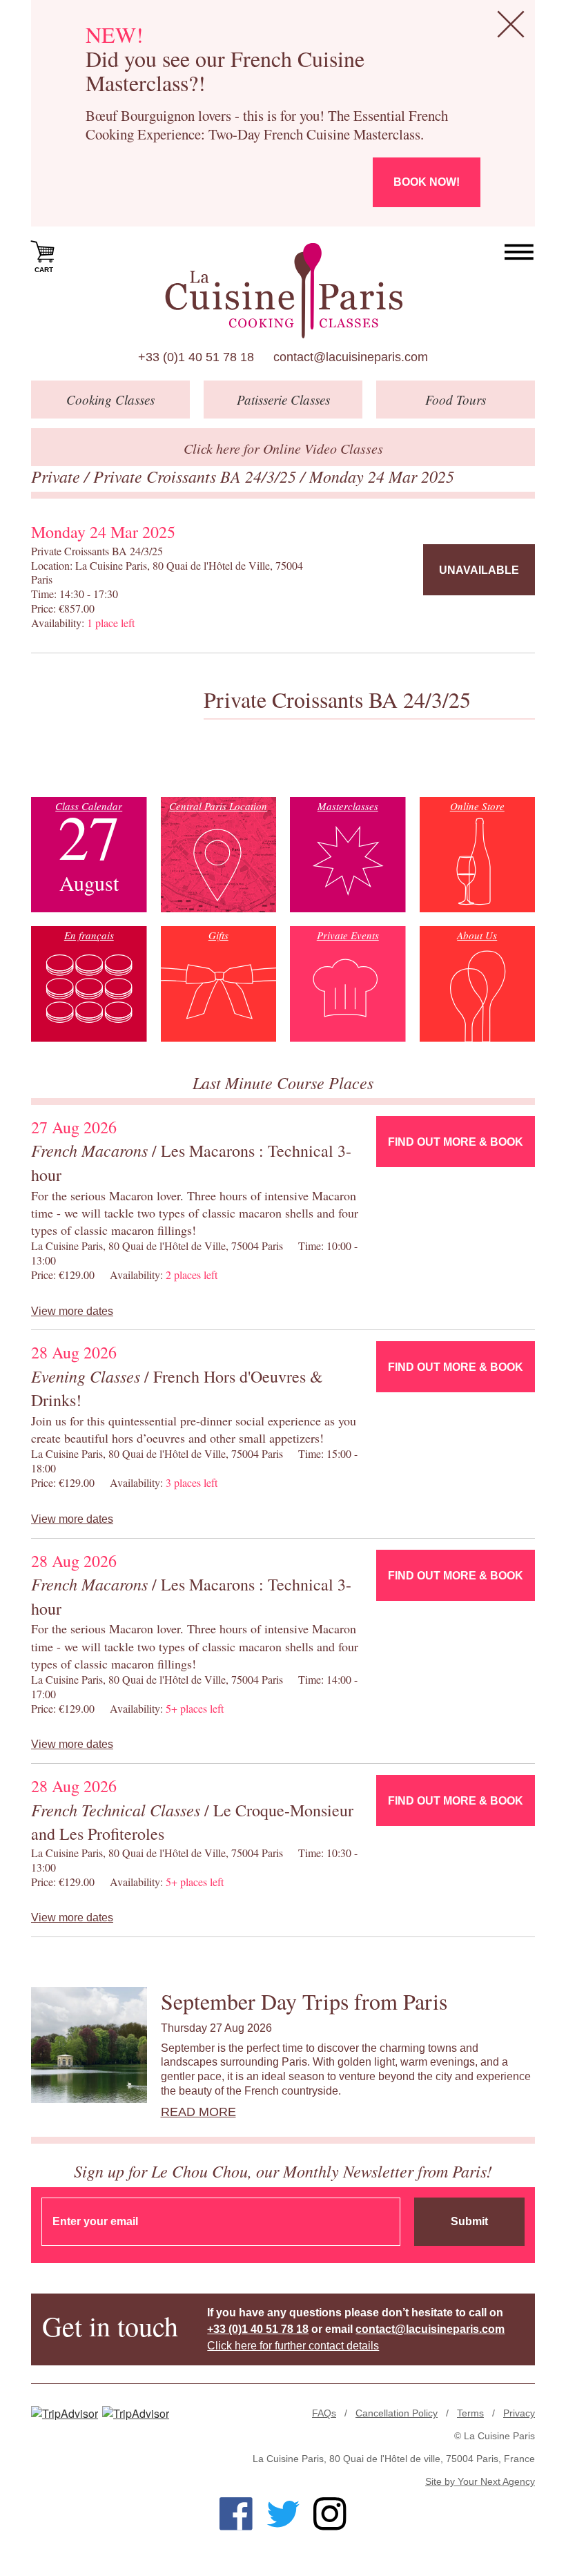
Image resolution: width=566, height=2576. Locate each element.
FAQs (324, 2413)
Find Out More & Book (456, 1142)
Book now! (427, 182)
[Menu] (519, 252)
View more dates (72, 1311)
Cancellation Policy (397, 2413)
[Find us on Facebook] (236, 2514)
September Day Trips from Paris (304, 2001)
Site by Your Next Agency (480, 2481)
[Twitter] (283, 2514)
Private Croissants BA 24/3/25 (197, 476)
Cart (44, 270)
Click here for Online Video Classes (283, 448)
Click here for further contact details (293, 2346)
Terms (470, 2413)
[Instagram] (330, 2514)
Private (58, 476)
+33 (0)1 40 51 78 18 (196, 357)
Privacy (519, 2413)
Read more (198, 2112)
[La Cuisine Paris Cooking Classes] (283, 291)
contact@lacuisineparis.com (351, 357)
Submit (469, 2221)
